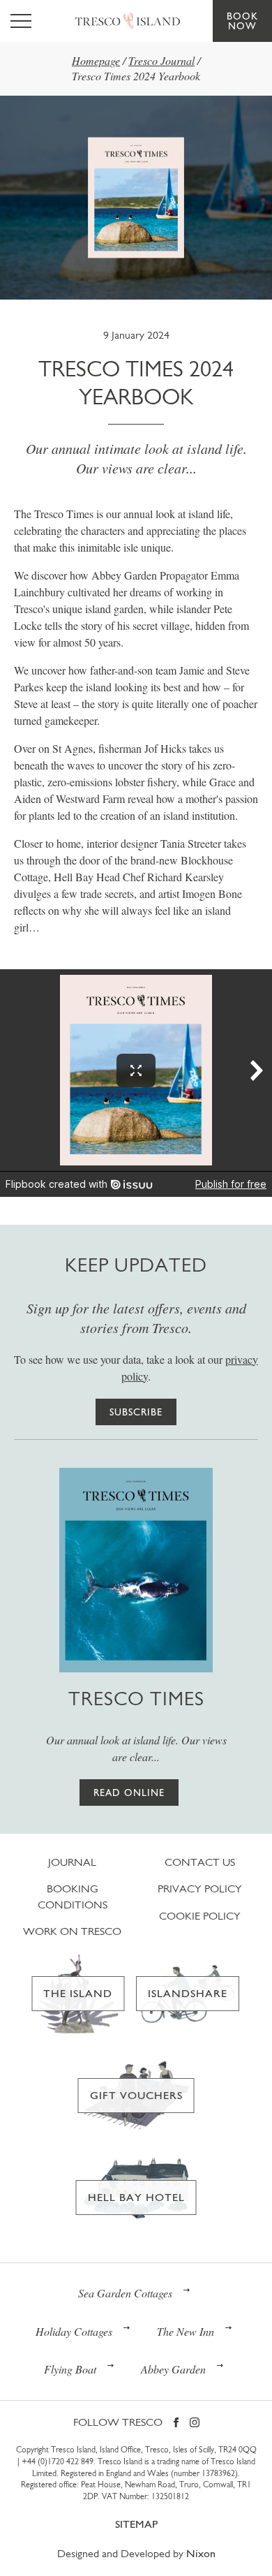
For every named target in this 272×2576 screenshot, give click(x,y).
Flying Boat (70, 2369)
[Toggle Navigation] (21, 21)
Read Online (129, 1793)
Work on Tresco (72, 1931)
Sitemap (136, 2524)
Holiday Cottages (74, 2331)
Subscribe (136, 1412)
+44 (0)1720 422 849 (58, 2461)
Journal (72, 1862)
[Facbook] (176, 2423)
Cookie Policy (200, 1916)
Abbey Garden (173, 2369)
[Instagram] (195, 2423)
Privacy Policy (200, 1889)
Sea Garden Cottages (125, 2293)
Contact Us (200, 1862)
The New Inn (186, 2331)
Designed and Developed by (136, 2553)
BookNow (242, 21)
